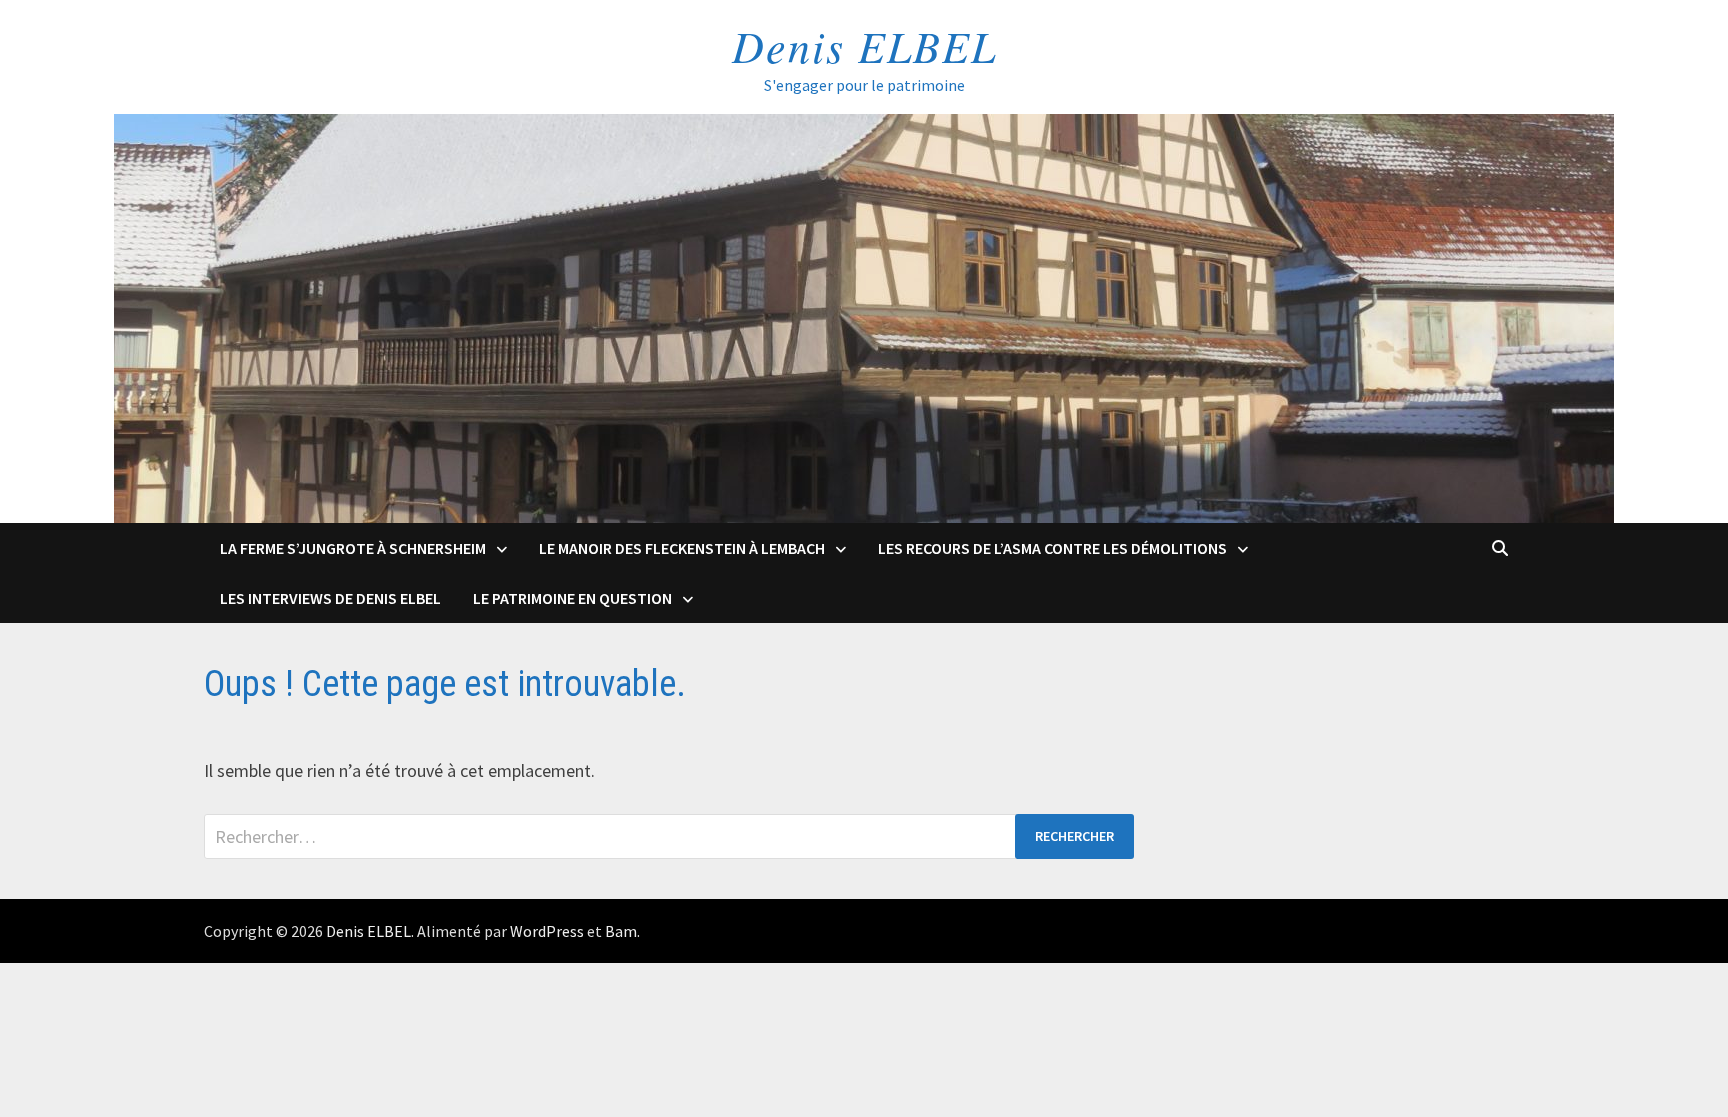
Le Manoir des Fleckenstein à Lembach (682, 548)
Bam (621, 931)
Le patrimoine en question (572, 598)
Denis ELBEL (864, 45)
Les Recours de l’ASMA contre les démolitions (1052, 548)
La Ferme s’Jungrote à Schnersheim (353, 548)
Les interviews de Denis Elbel (330, 598)
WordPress (547, 931)
